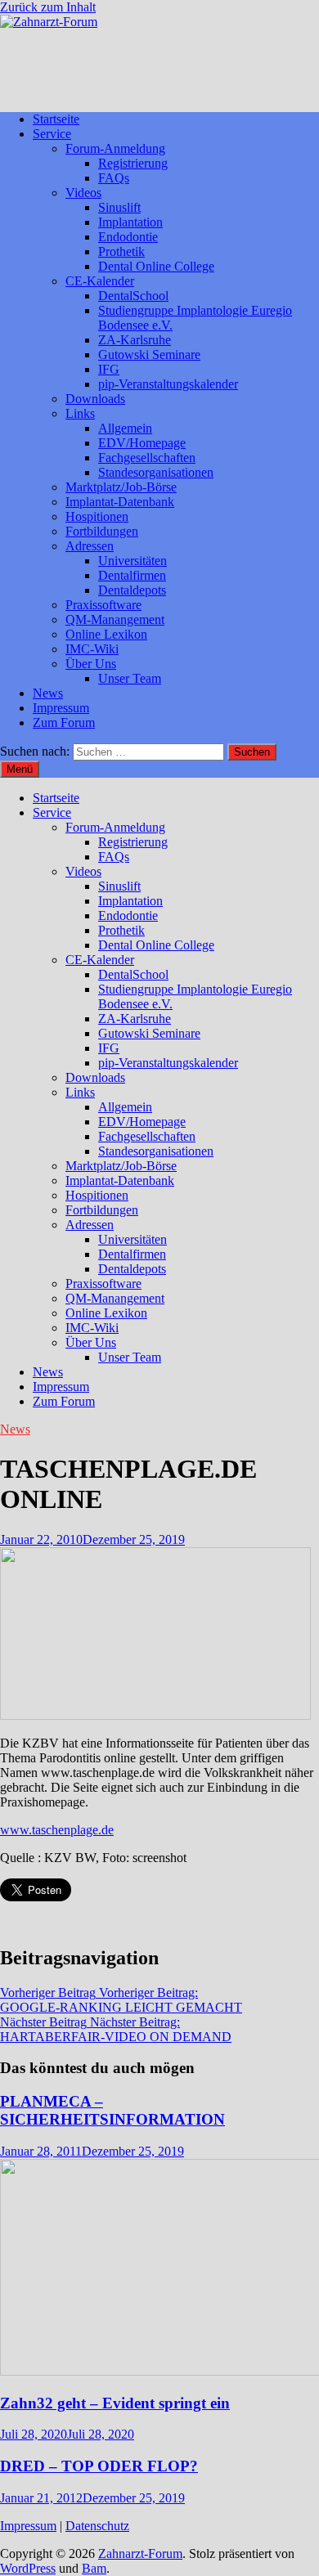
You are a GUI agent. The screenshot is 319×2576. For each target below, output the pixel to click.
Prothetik (121, 251)
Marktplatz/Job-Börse (121, 487)
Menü (20, 769)
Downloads (95, 399)
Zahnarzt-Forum (140, 2554)
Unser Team (130, 678)
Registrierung (133, 163)
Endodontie (128, 237)
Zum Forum (64, 723)
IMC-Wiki (92, 649)
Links (80, 413)
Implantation (130, 222)
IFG (109, 369)
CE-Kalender (100, 281)
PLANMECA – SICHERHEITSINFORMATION (112, 2110)
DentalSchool (133, 296)
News (48, 693)
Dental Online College (156, 266)
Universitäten (133, 561)
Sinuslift (119, 207)
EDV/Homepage (142, 443)
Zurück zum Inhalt (48, 7)
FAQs (114, 178)
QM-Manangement (115, 619)
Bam (94, 2568)
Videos (83, 193)
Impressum (61, 708)
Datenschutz (97, 2526)
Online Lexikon (106, 634)
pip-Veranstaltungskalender (168, 384)
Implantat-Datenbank (120, 502)
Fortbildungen (102, 531)
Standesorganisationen (156, 472)
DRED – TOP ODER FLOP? (99, 2466)
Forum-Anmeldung (115, 148)
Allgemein (125, 428)
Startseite (56, 119)
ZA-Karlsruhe (135, 340)
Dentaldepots (132, 590)
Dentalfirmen (132, 575)
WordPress (28, 2568)
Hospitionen (97, 516)
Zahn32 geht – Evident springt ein (115, 2403)
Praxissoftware (103, 605)
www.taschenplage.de (57, 1830)
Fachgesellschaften (147, 458)
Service (52, 134)
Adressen (90, 546)
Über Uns (91, 664)
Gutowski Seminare (149, 355)
